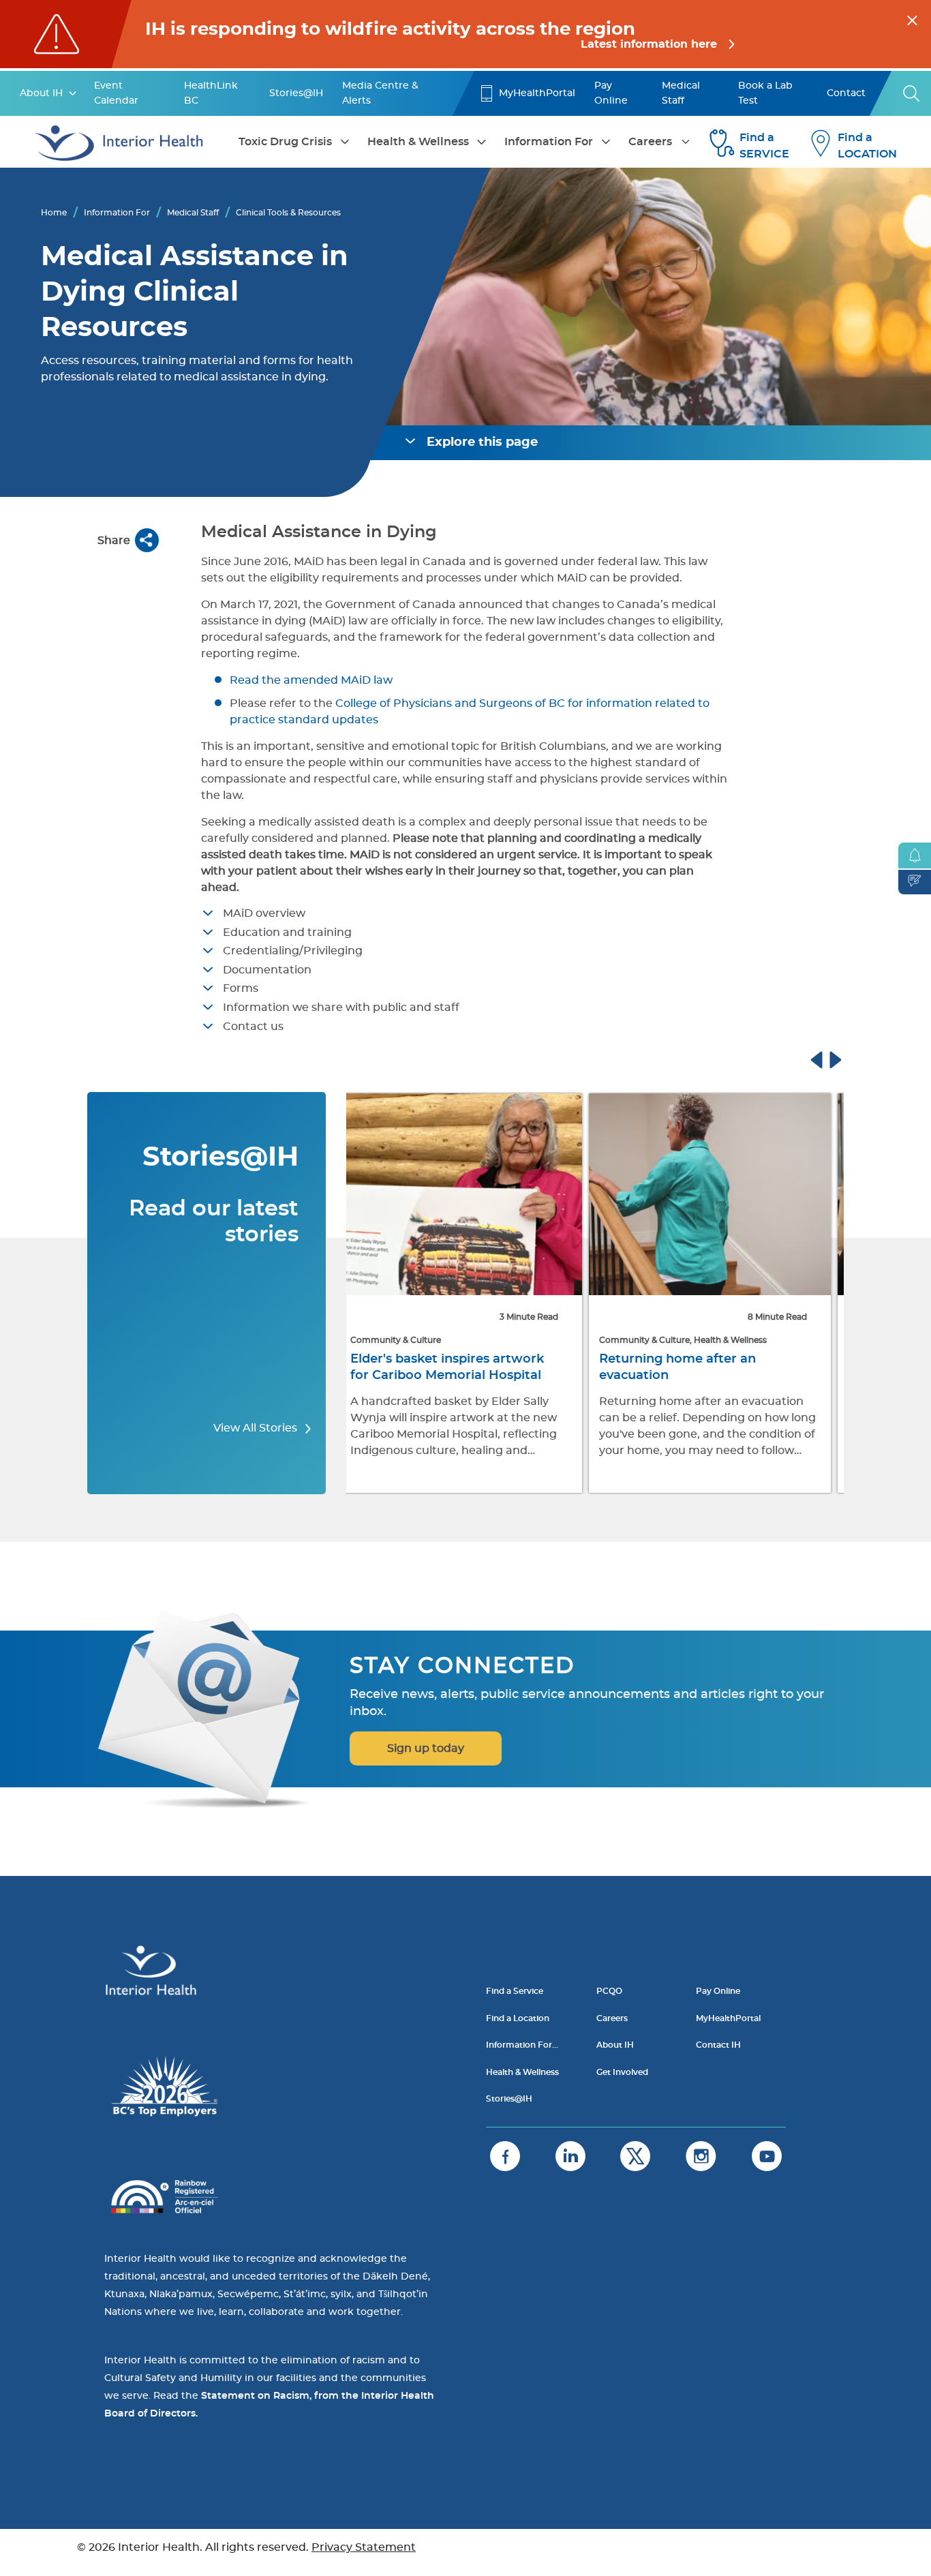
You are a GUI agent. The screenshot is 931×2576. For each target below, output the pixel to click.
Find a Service (515, 1991)
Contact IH (718, 2045)
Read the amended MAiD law (312, 680)
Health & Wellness (418, 142)
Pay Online (611, 93)
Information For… (522, 2045)
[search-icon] (912, 93)
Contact (846, 93)
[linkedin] (570, 2156)
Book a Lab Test (765, 93)
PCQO (609, 1991)
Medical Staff (681, 93)
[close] (912, 18)
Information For (549, 142)
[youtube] (767, 2156)
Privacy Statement (364, 2547)
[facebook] (505, 2156)
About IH (41, 93)
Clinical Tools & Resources (288, 213)
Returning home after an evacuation (438, 1367)
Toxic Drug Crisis (285, 142)
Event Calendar (116, 93)
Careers (650, 142)
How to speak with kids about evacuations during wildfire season (703, 1376)
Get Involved (622, 2072)
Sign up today (426, 1748)
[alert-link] (465, 34)
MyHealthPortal (537, 93)
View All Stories (257, 1428)
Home (54, 213)
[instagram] (701, 2156)
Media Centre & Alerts (380, 93)
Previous (829, 1058)
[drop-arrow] (73, 93)
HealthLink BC (211, 93)
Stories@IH (296, 93)
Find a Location (518, 2018)
